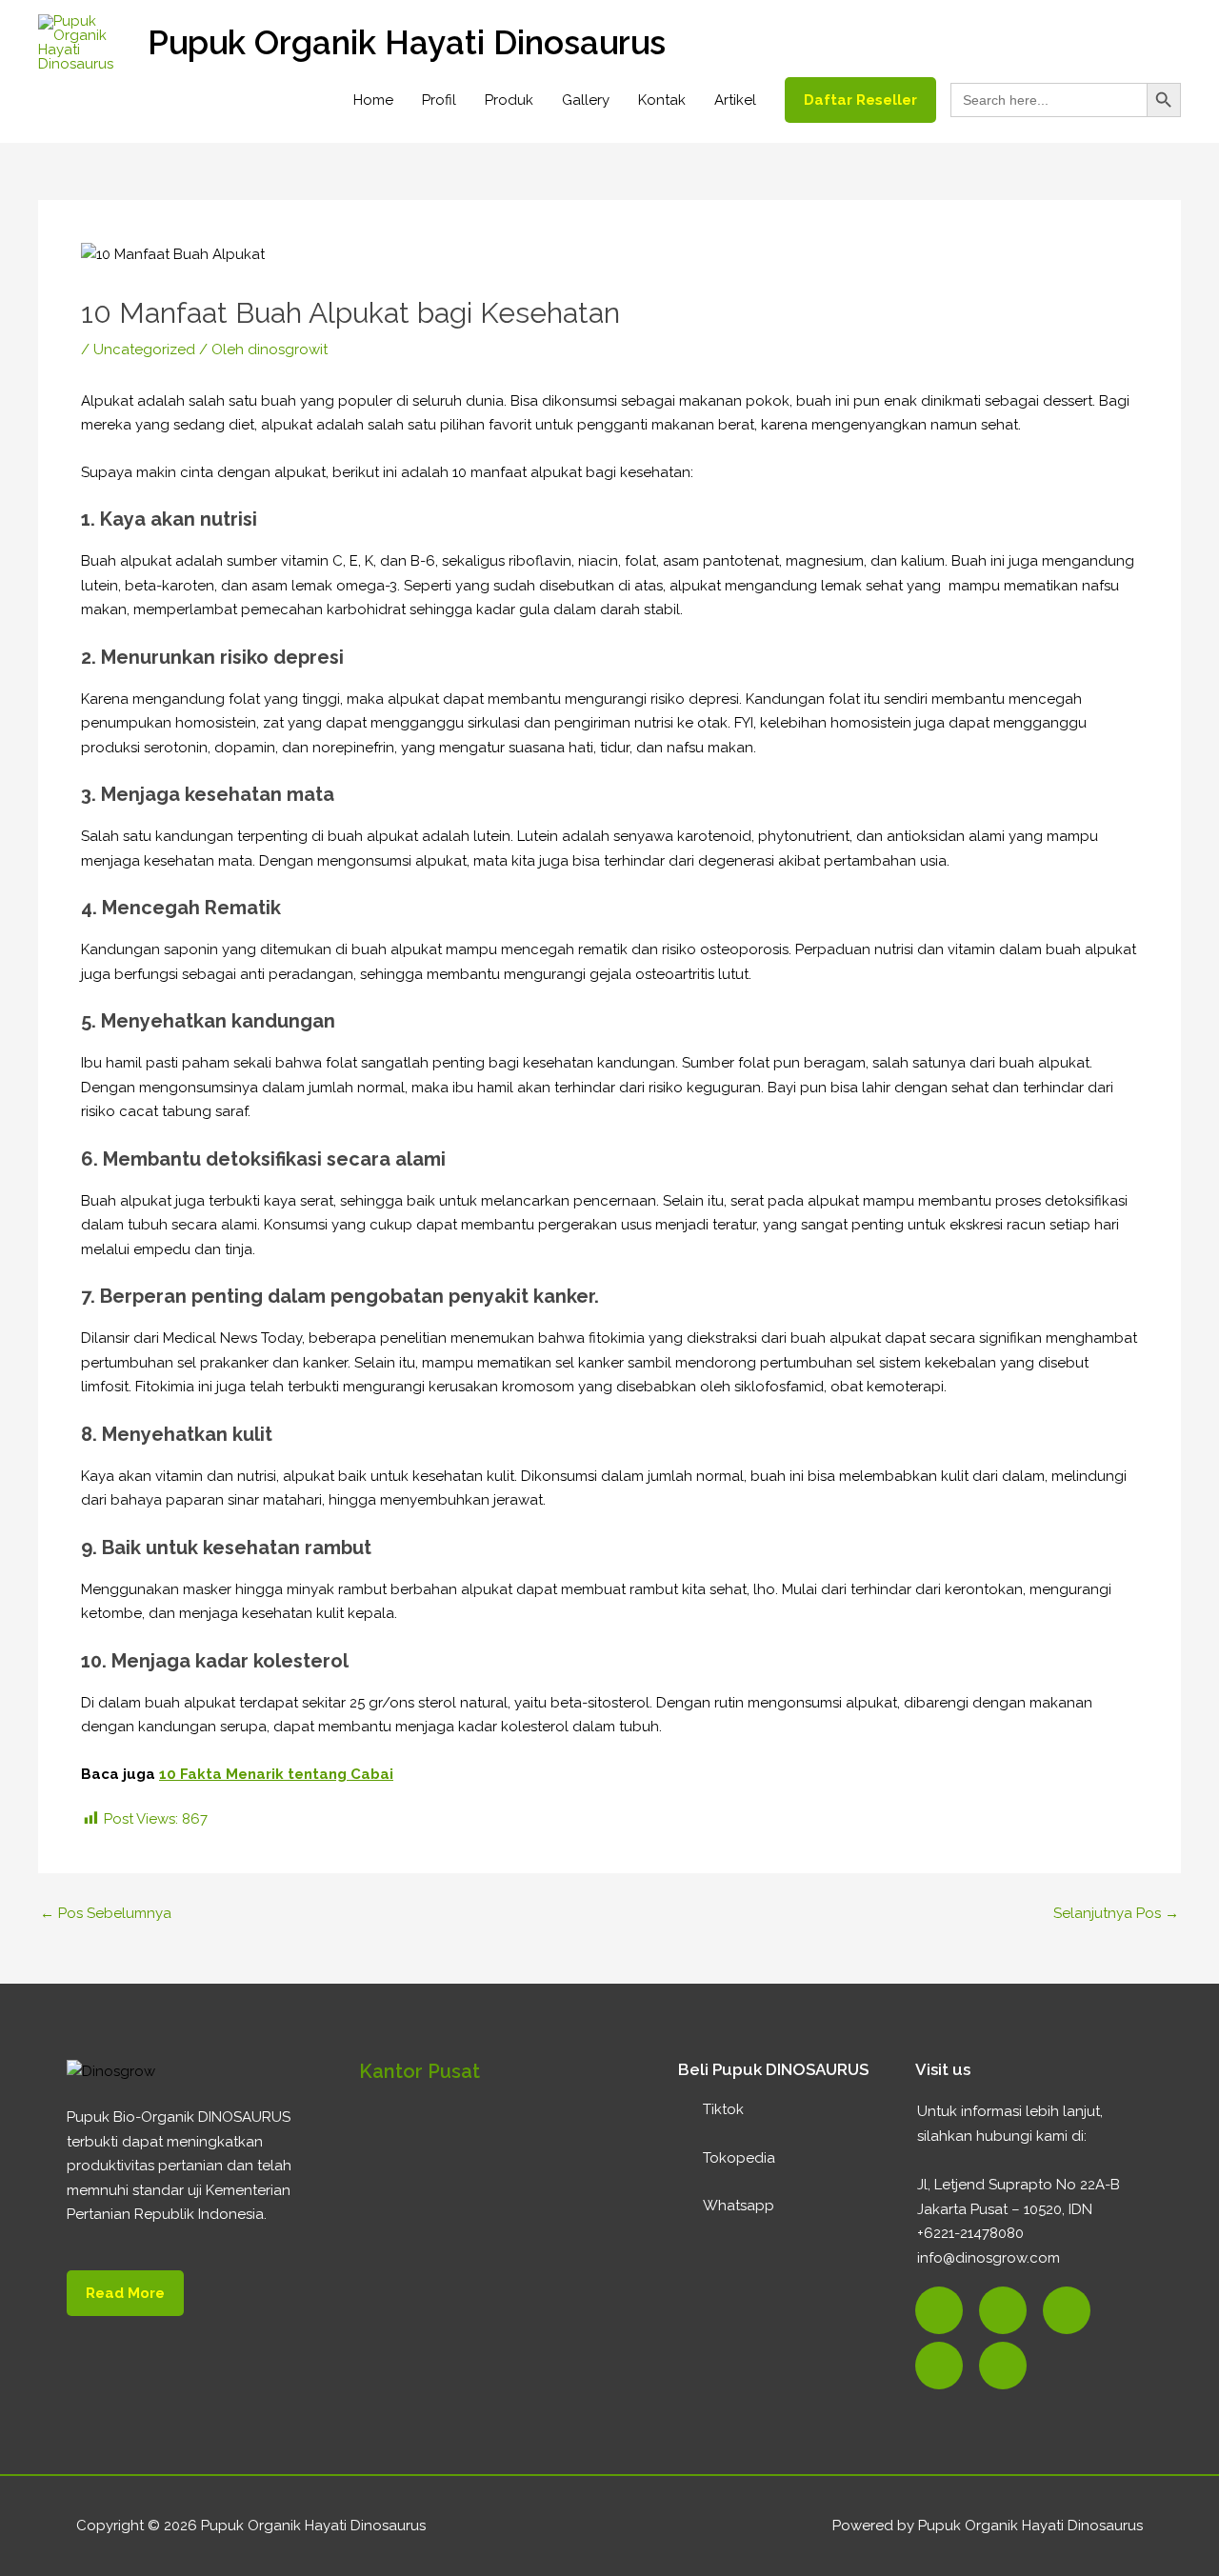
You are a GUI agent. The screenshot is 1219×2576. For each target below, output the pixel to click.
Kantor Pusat (420, 2071)
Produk (509, 100)
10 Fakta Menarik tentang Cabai (276, 1774)
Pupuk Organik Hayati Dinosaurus (407, 42)
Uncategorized (144, 349)
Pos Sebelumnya (106, 1914)
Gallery (586, 100)
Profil (439, 100)
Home (373, 100)
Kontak (662, 100)
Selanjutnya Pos (1116, 1914)
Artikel (735, 100)
